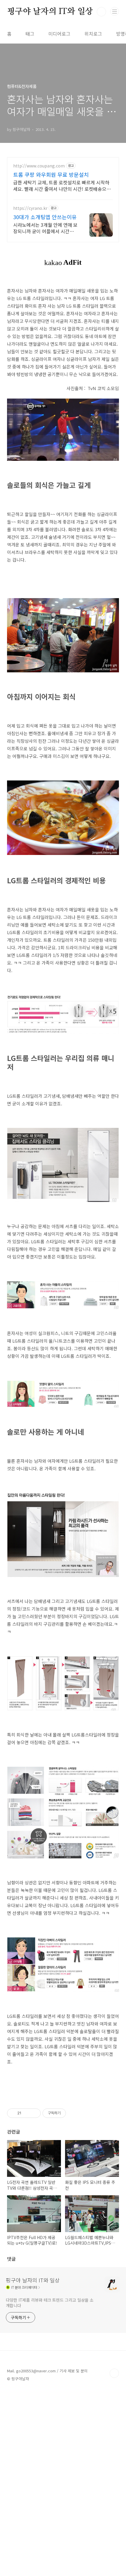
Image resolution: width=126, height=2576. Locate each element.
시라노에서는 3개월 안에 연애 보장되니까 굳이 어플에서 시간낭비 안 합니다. (45, 228)
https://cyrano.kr (30, 208)
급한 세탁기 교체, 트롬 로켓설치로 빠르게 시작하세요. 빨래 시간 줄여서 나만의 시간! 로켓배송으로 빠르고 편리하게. (62, 185)
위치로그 (93, 34)
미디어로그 (59, 34)
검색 (101, 12)
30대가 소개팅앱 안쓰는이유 (45, 217)
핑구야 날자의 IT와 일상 (50, 12)
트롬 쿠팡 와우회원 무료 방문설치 (51, 174)
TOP (114, 2373)
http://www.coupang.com (39, 166)
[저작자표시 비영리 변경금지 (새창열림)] (74, 2113)
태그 (30, 34)
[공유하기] (27, 2113)
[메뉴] (115, 11)
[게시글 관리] (34, 2113)
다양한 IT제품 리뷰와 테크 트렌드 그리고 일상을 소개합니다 (50, 2303)
